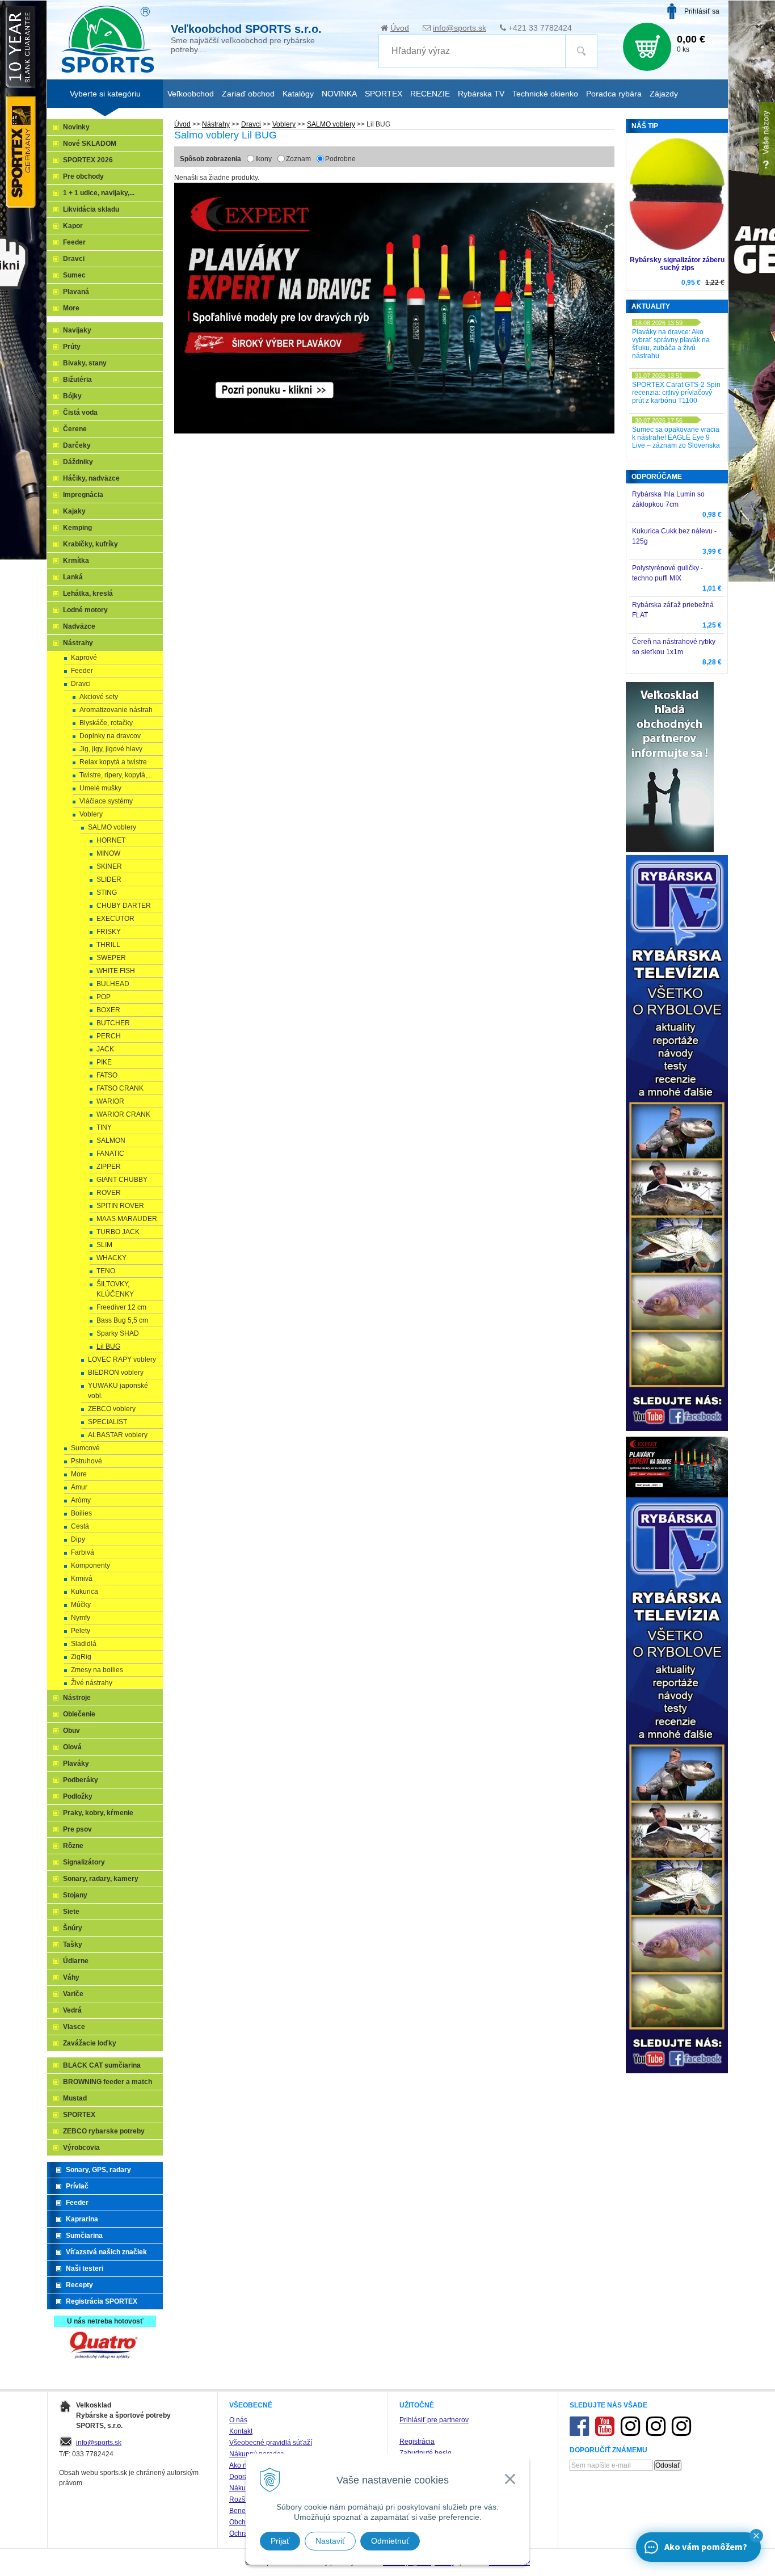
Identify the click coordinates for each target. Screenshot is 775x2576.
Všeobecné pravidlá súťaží (271, 2443)
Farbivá (83, 1552)
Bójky (72, 396)
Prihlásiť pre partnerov (434, 2420)
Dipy (78, 1539)
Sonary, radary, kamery (101, 1879)
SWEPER (111, 958)
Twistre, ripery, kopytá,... (116, 775)
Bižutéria (77, 380)
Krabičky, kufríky (90, 544)
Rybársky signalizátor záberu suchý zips (677, 264)
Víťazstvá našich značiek (106, 2252)
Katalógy (298, 94)
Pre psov (77, 1829)
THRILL (108, 945)
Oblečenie (79, 1714)
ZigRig (81, 1657)
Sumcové (85, 1448)
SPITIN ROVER (120, 1206)
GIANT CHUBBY (122, 1180)
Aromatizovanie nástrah (116, 710)
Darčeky (77, 445)
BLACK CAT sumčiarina (102, 2065)
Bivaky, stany (85, 363)
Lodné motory (85, 610)
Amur (79, 1487)
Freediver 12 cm (121, 1307)
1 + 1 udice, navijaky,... (99, 193)
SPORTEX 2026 (88, 160)
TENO (106, 1271)
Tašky (73, 1944)
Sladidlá (84, 1644)
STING (107, 893)
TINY (104, 1127)
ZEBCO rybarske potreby (104, 2131)
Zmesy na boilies (97, 1670)
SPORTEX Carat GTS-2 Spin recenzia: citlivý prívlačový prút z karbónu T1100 (676, 393)
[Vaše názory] (767, 139)
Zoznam (298, 159)
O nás (238, 2420)
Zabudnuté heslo (426, 2453)
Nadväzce (79, 626)
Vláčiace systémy (106, 801)
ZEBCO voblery (112, 1409)
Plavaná (76, 292)
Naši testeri (85, 2268)
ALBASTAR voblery (118, 1435)
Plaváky (76, 1763)
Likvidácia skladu (91, 209)
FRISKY (109, 932)
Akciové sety (99, 697)
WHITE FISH (116, 971)
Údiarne (76, 1961)
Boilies (81, 1513)
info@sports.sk (460, 28)
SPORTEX (79, 2115)
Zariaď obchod (248, 94)
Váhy (71, 1977)
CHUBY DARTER (124, 906)
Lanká (73, 577)
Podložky (78, 1796)
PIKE (104, 1062)
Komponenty (90, 1565)
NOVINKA (339, 94)
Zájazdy (664, 94)
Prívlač (77, 2186)
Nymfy (81, 1618)
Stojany (75, 1895)
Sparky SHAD (118, 1333)
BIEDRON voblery (116, 1373)
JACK (105, 1049)
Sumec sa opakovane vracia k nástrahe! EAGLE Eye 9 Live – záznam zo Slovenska (676, 437)
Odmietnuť (390, 2541)
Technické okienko (545, 94)
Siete (71, 1912)
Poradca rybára (614, 94)
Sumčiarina (84, 2236)
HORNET (111, 840)
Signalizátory (84, 1862)
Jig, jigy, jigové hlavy (111, 749)
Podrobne (340, 159)
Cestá (80, 1526)
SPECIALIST (108, 1422)
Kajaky (74, 511)
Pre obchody (83, 176)
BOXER (108, 1010)
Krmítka (76, 561)
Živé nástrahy (92, 1683)
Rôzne (73, 1846)
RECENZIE (430, 94)
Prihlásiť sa (702, 11)
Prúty (72, 347)
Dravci (251, 124)
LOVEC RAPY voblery (122, 1359)
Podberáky (81, 1780)
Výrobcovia (81, 2148)
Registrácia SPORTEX (102, 2301)
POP (104, 997)
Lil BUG (108, 1346)
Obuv (71, 1731)
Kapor (73, 226)
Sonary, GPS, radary (98, 2170)
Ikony (264, 159)
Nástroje (77, 1698)
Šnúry (73, 1928)
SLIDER (109, 879)
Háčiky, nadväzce (91, 478)
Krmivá (82, 1579)
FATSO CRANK (120, 1088)
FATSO (107, 1075)
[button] (756, 2536)
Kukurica (85, 1592)
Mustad (75, 2098)
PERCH (109, 1036)
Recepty (79, 2285)
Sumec (74, 275)
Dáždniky (78, 462)
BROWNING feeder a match (108, 2082)
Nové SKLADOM (90, 144)
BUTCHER (113, 1023)
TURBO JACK (118, 1232)
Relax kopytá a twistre (113, 762)
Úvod (400, 28)
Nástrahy (216, 124)
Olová (72, 1747)
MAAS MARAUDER (127, 1219)
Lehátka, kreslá (88, 594)
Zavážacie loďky (90, 2043)
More (71, 308)
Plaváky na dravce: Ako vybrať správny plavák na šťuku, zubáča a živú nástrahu (671, 344)
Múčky (81, 1605)
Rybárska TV (481, 94)
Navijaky (77, 330)
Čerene (75, 429)
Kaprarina (82, 2219)
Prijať (280, 2541)
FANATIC (110, 1154)
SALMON (111, 1140)
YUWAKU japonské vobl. (118, 1391)
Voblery (284, 124)
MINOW (108, 853)
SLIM (104, 1245)
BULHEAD (113, 984)
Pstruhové (87, 1461)
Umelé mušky (100, 788)
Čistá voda (80, 413)
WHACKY (111, 1258)
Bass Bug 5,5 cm (122, 1320)
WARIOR (110, 1101)
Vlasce (74, 2027)
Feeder (74, 242)
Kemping (77, 528)
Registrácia (417, 2442)
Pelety (81, 1631)
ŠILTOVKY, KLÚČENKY (115, 1289)
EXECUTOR (115, 919)
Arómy (81, 1500)
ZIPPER (109, 1167)
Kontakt (241, 2431)
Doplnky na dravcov (110, 736)
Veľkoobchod (191, 94)
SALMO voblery (331, 124)
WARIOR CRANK (123, 1114)
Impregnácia (83, 495)
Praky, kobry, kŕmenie (98, 1813)
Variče (73, 1994)
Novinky (76, 127)
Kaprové (84, 658)
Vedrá (72, 2010)
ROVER (109, 1193)
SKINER (109, 866)
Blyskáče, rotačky (106, 723)
